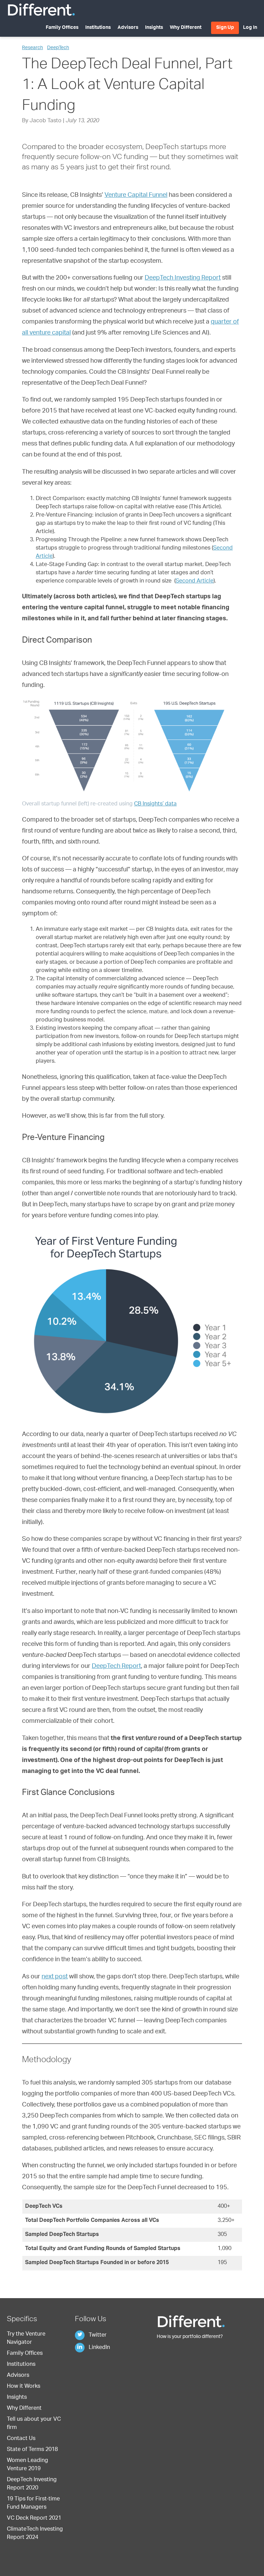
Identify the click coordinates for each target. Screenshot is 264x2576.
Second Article (195, 581)
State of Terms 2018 (32, 2450)
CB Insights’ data (155, 804)
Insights (154, 28)
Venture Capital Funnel (136, 195)
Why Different (186, 28)
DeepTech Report (116, 1667)
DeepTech (58, 48)
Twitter (97, 2336)
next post (55, 1977)
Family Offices (62, 28)
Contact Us (21, 2439)
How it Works (24, 2387)
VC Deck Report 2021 (34, 2519)
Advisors (128, 28)
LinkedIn (99, 2348)
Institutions (98, 28)
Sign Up (225, 28)
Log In (250, 28)
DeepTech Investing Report (183, 278)
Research (32, 48)
